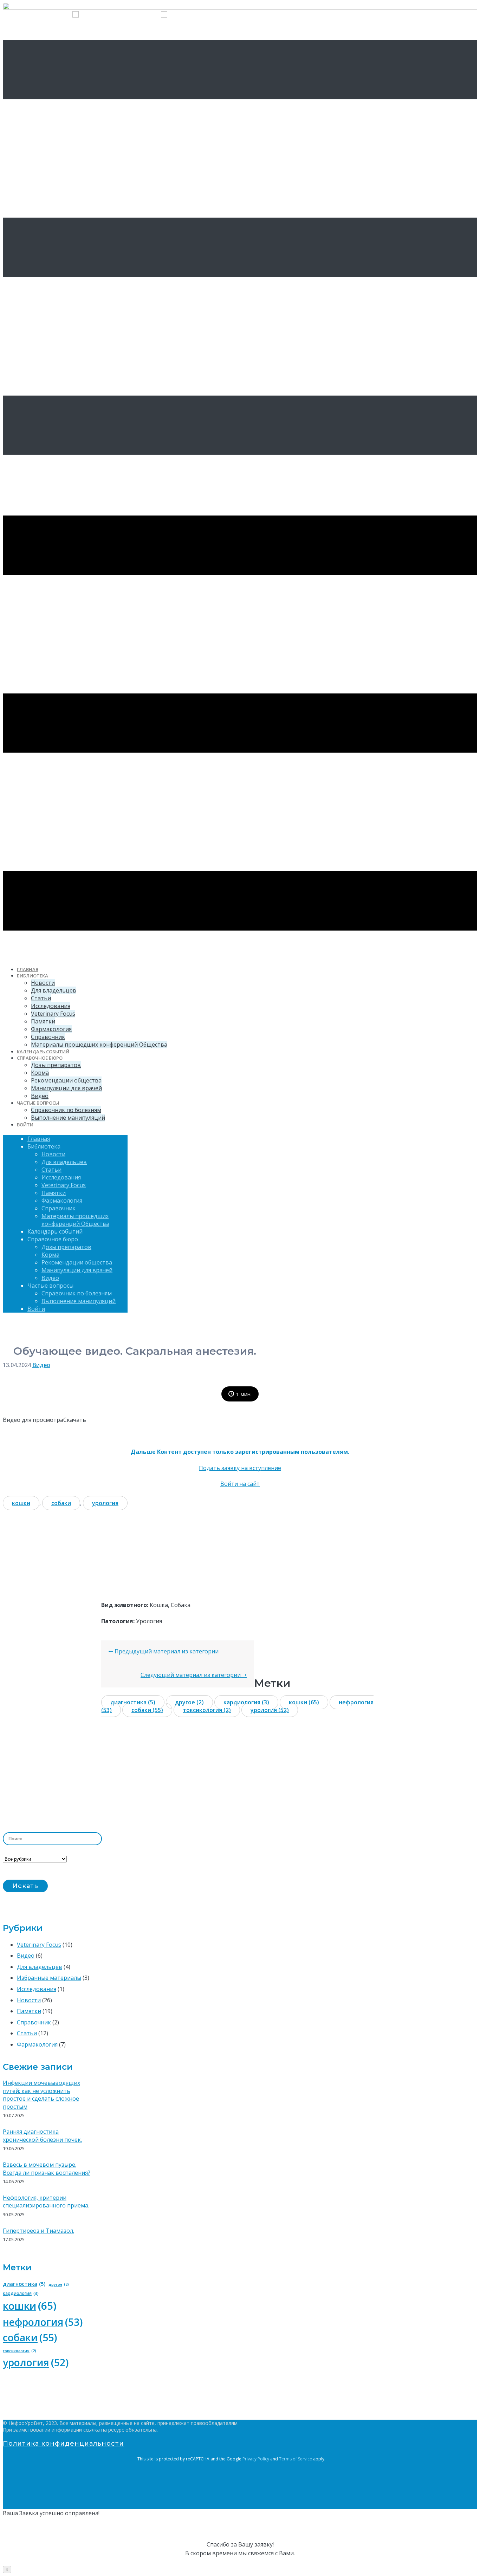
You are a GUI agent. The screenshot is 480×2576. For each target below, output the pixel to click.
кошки (21, 1503)
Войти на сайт (240, 1484)
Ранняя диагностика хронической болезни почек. (42, 2135)
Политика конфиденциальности (63, 2444)
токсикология (207, 1710)
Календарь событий (55, 1231)
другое (189, 1702)
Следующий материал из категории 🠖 (194, 1675)
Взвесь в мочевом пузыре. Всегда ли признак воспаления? (47, 2168)
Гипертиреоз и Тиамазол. (38, 2231)
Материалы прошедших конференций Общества (99, 1045)
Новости (43, 983)
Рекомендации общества (66, 1080)
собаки (61, 1503)
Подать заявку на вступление (240, 1468)
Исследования (51, 1006)
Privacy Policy (256, 2459)
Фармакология (51, 1029)
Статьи (41, 998)
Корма (40, 1073)
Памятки (43, 1021)
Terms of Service (296, 2459)
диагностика (133, 1702)
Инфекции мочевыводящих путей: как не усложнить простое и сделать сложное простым (41, 2094)
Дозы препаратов (56, 1065)
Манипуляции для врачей (66, 1088)
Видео (40, 1096)
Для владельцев (54, 990)
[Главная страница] (240, 8)
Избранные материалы (49, 1978)
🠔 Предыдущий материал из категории (163, 1651)
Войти (25, 1125)
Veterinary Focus (53, 1014)
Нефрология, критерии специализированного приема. (46, 2201)
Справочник (48, 1037)
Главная (39, 1139)
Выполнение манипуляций (68, 1118)
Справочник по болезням (66, 1110)
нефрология (43, 2322)
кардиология (246, 1702)
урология (105, 1503)
